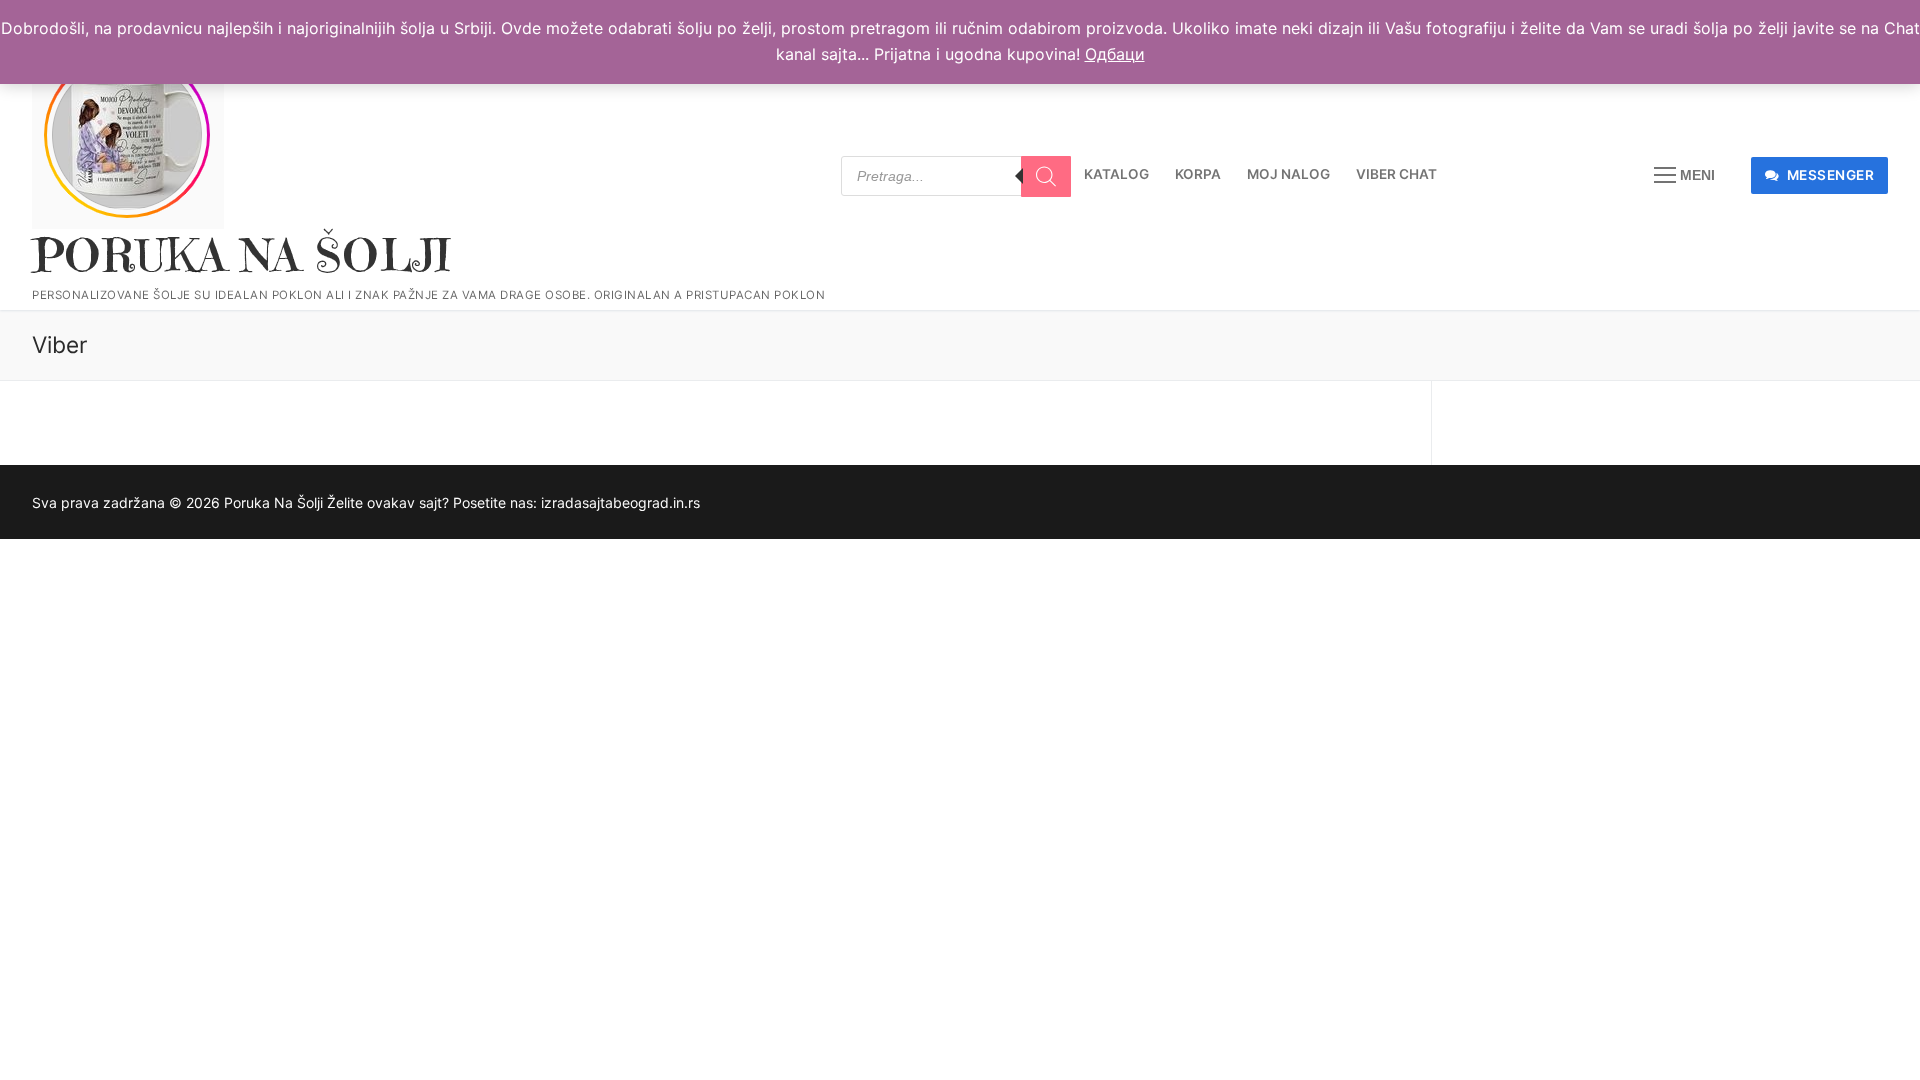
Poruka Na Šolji (241, 256)
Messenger (1828, 175)
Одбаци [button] (1115, 54)
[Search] (1046, 177)
